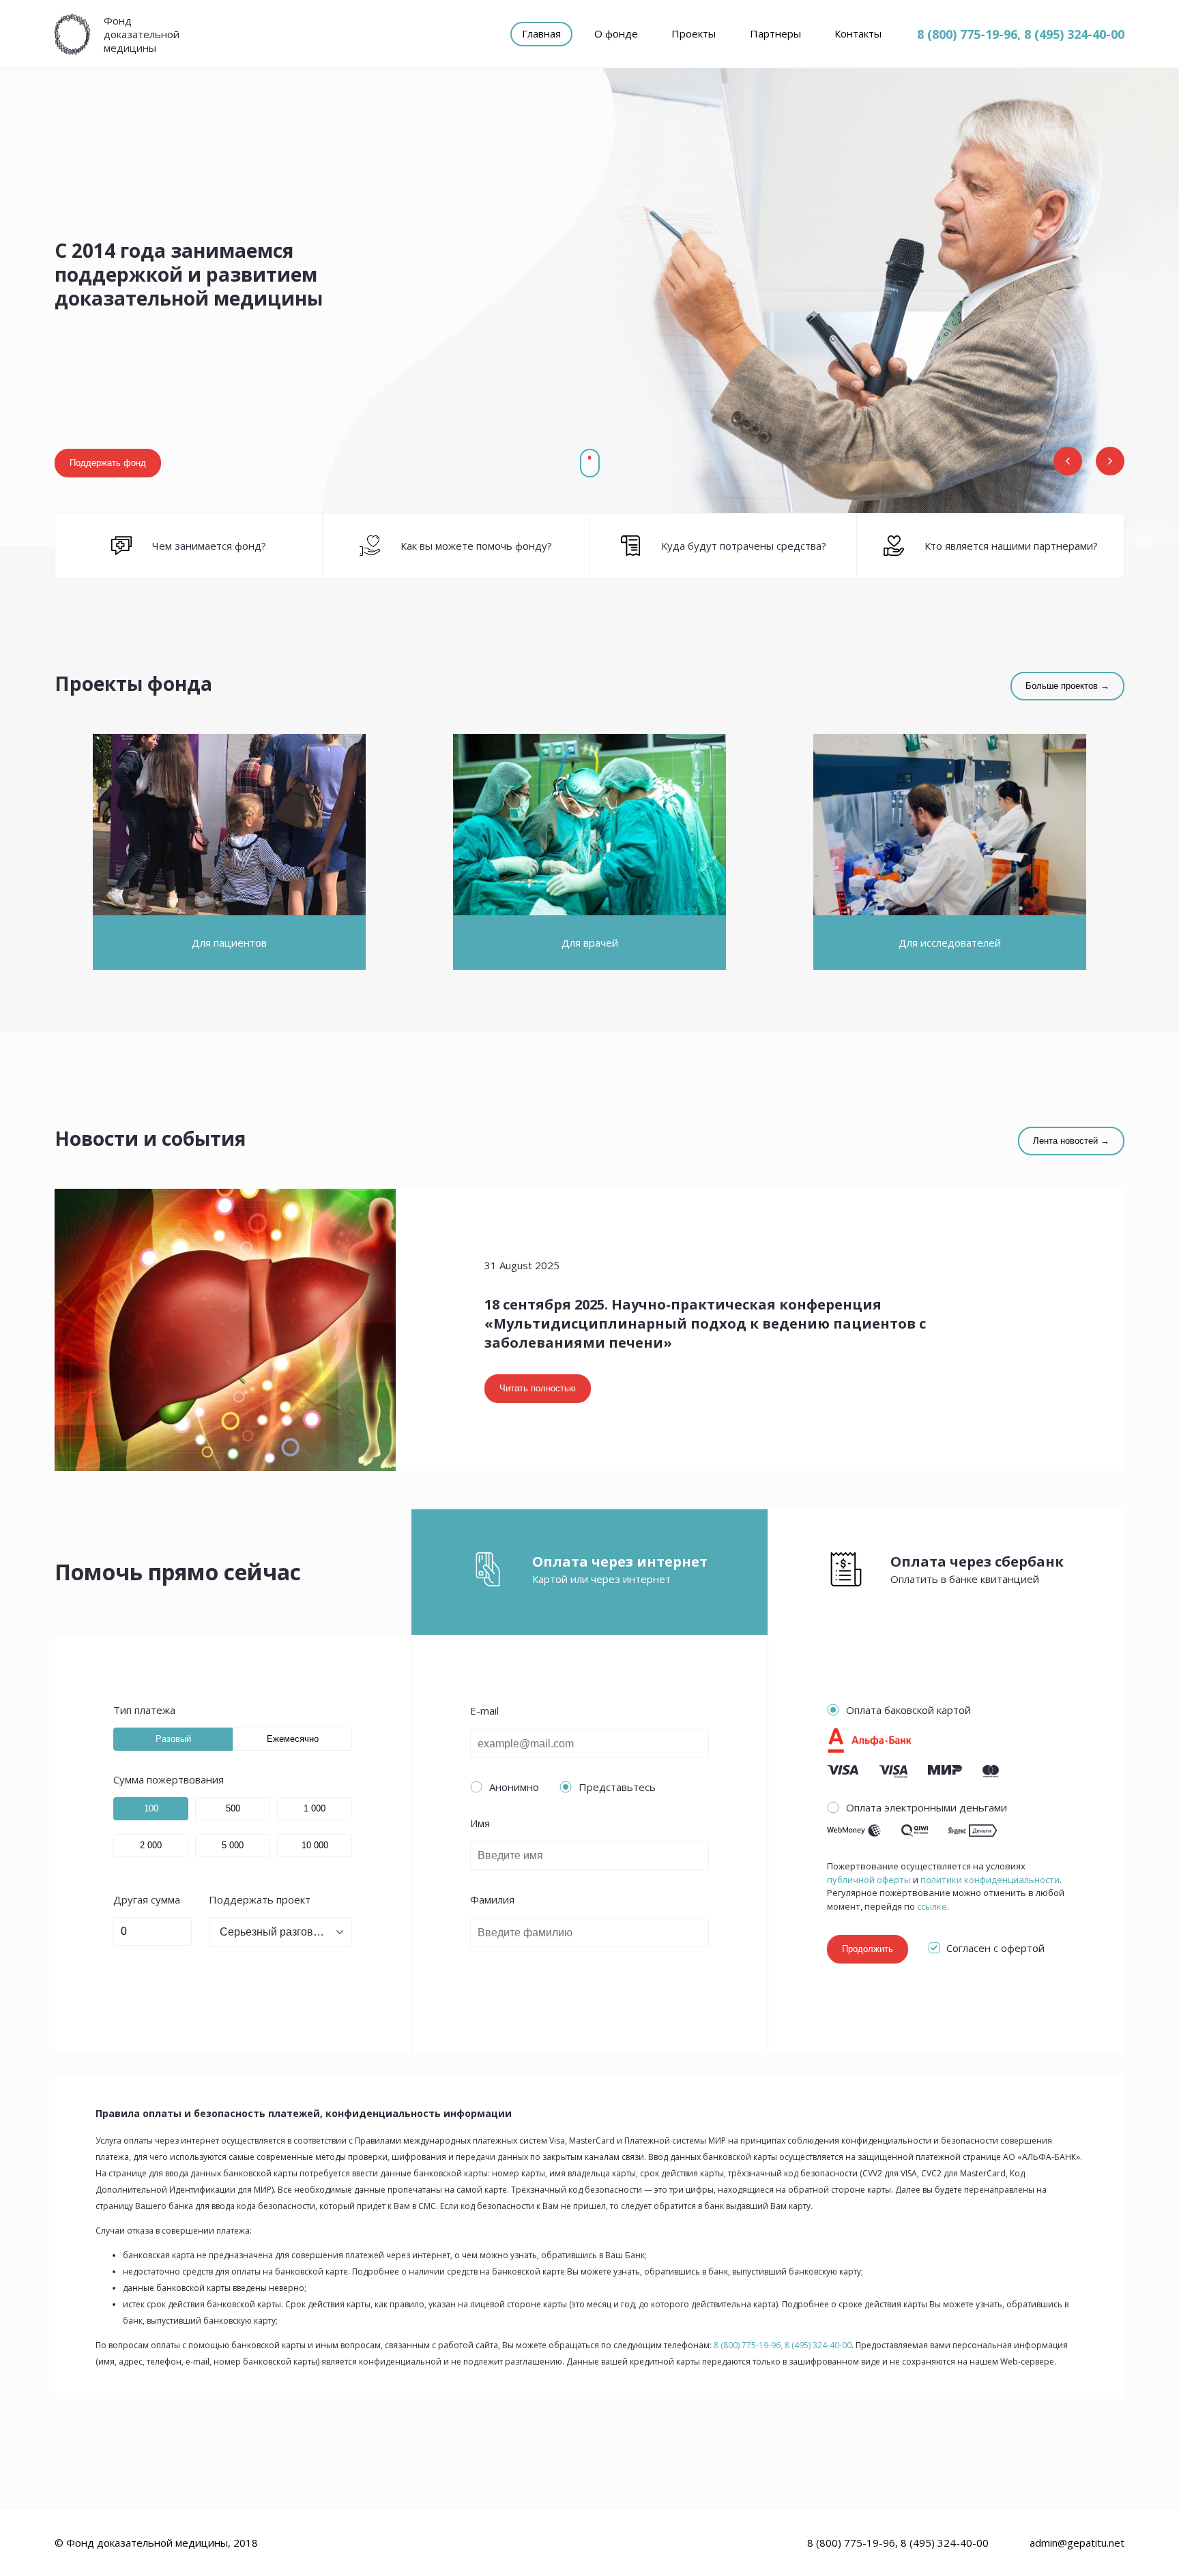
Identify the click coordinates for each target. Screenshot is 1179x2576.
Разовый (173, 1739)
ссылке (932, 1907)
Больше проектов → (1067, 686)
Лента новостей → (1071, 1141)
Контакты (858, 33)
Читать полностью (538, 1388)
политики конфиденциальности (990, 1880)
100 (151, 1808)
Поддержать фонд (108, 463)
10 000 (315, 1845)
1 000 (315, 1808)
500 (233, 1808)
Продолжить (868, 1949)
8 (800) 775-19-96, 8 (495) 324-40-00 (1021, 34)
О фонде (616, 33)
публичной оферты (869, 1880)
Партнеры (775, 33)
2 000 (151, 1845)
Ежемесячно (293, 1739)
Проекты (694, 33)
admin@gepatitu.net (1077, 2543)
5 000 (233, 1845)
